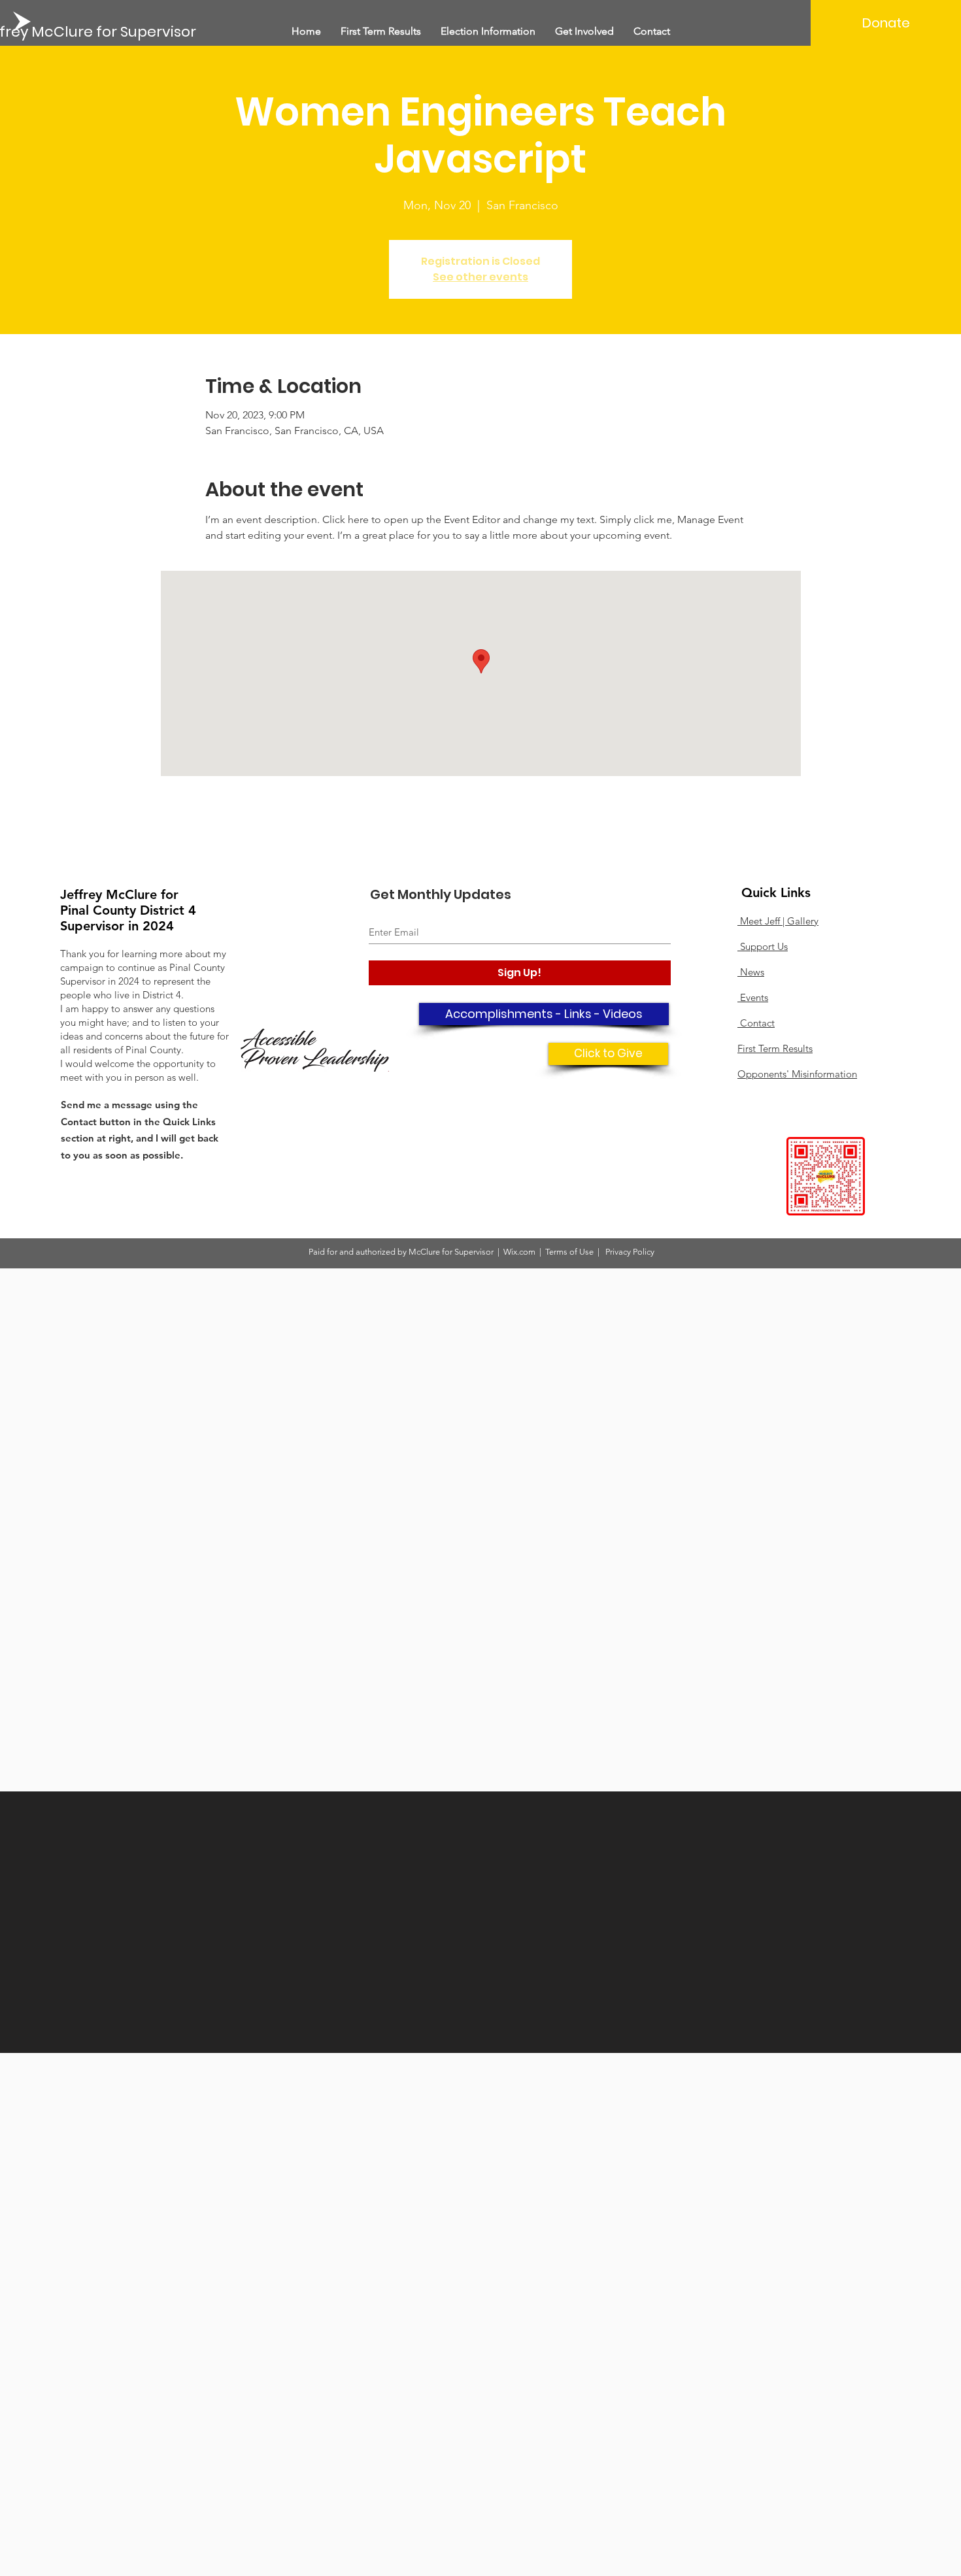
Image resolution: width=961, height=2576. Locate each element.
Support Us (763, 946)
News (751, 972)
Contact (756, 1023)
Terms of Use (569, 1252)
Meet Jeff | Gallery (778, 921)
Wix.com (520, 1252)
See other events (480, 277)
